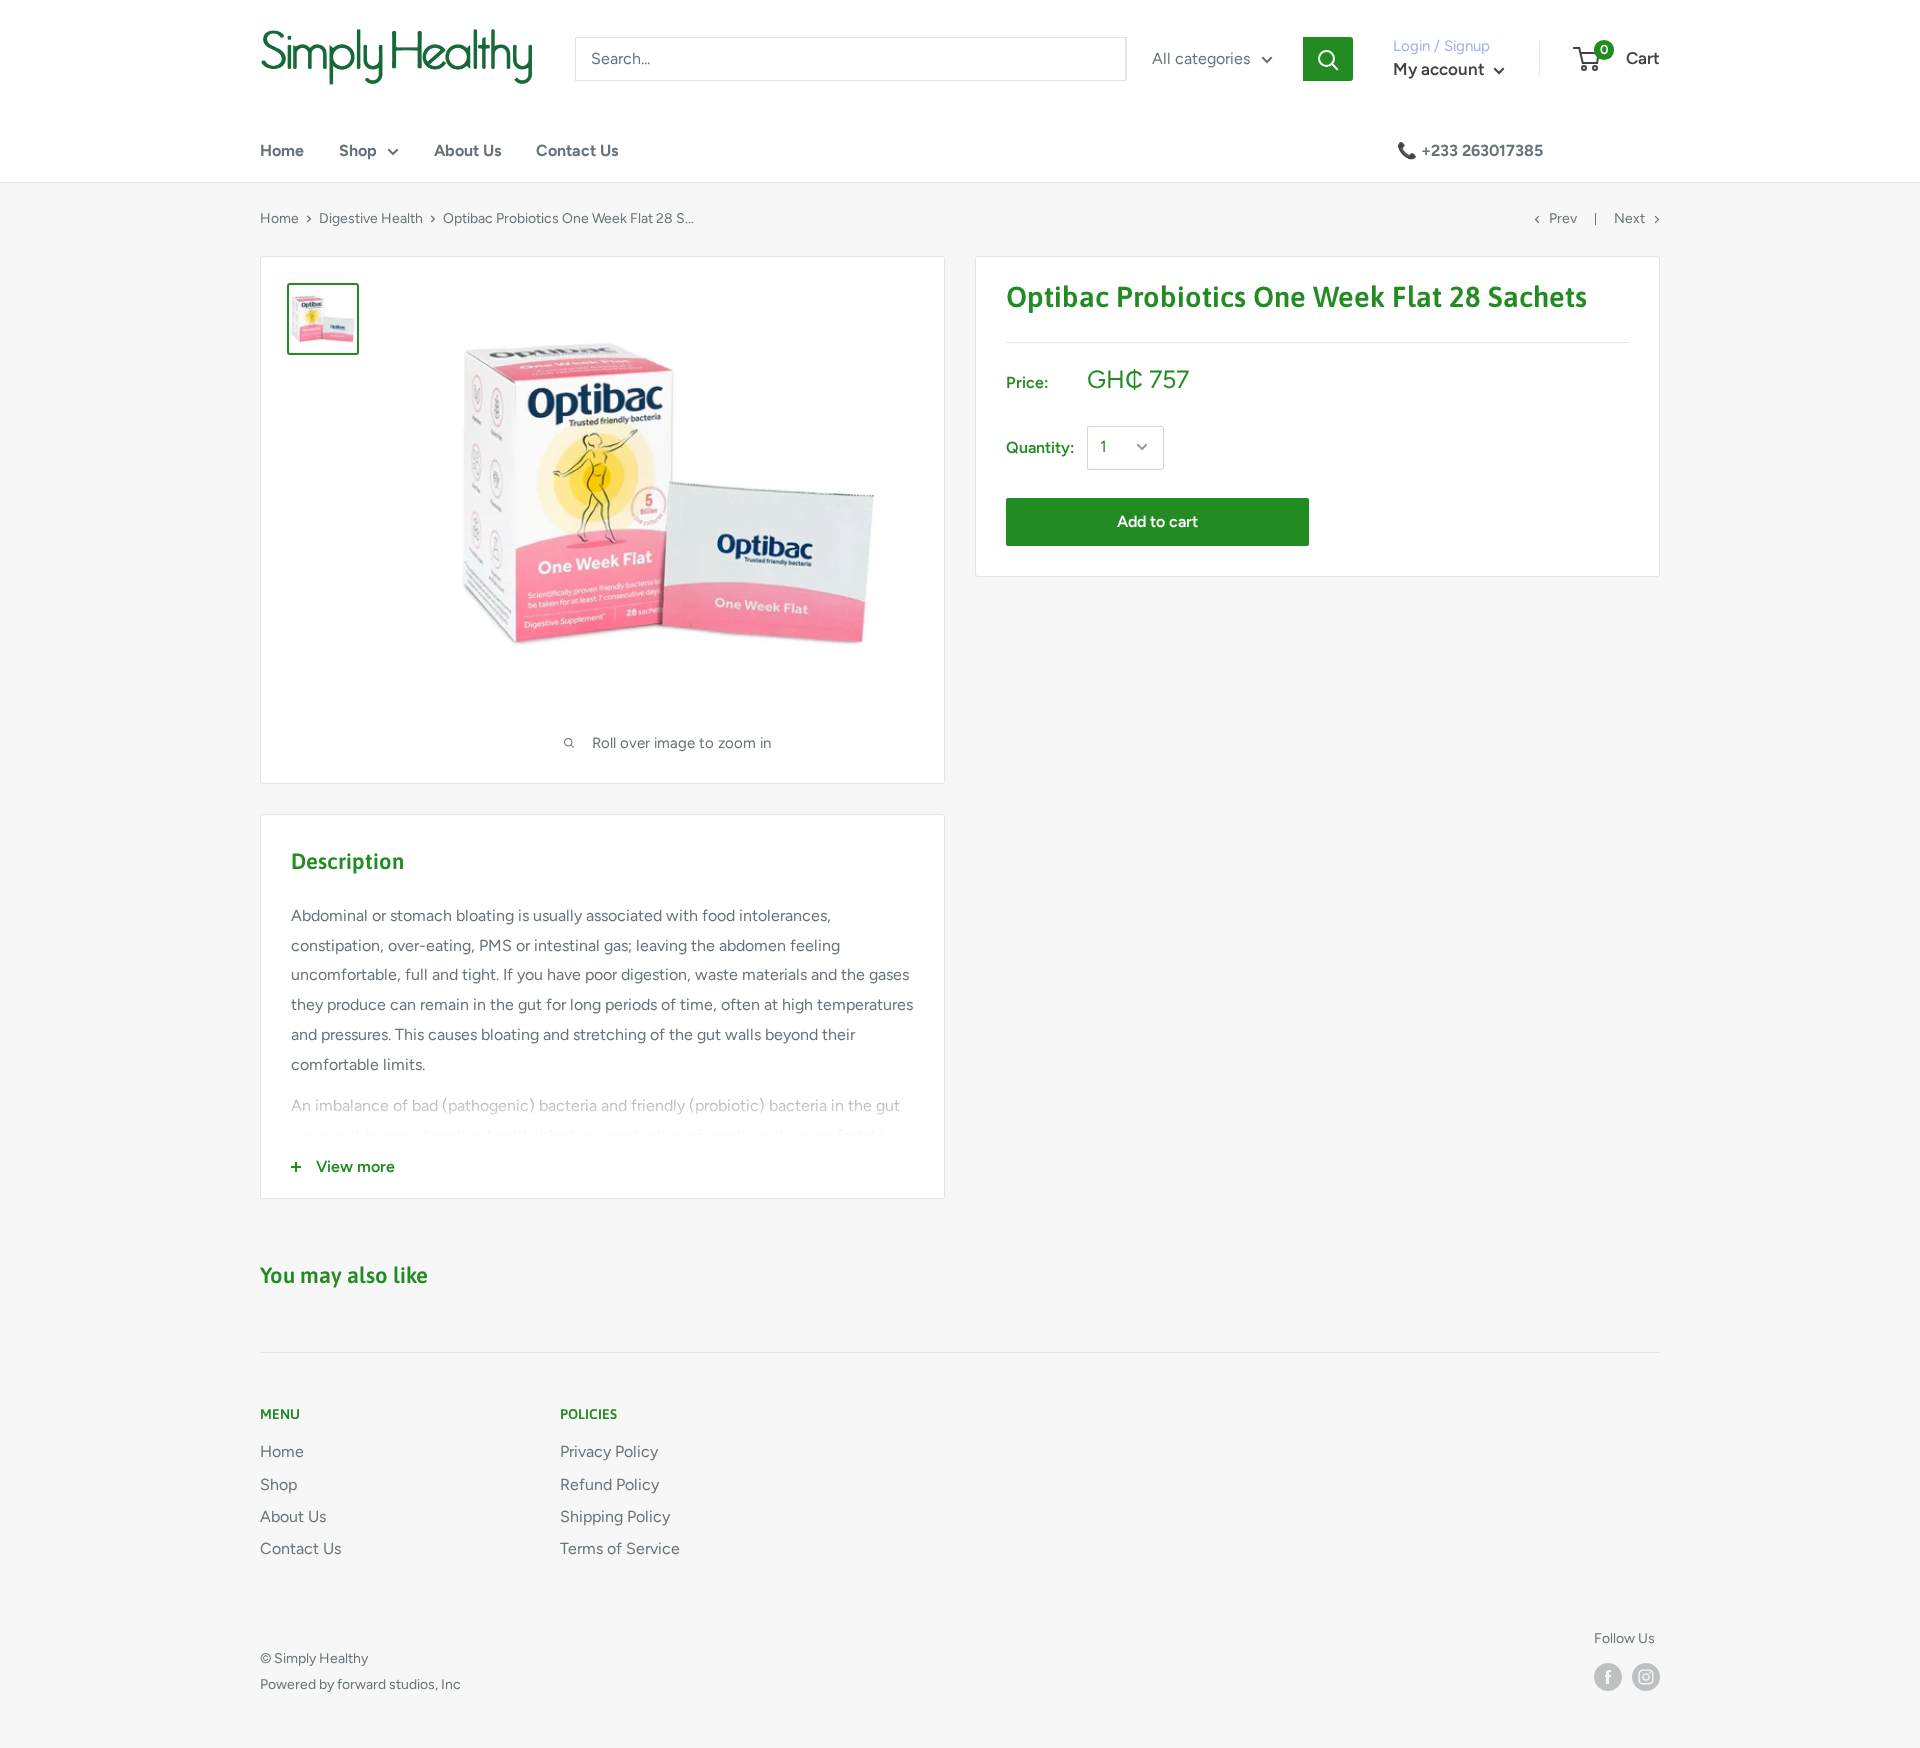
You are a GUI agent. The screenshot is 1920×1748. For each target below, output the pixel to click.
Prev (1563, 218)
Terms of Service (620, 1548)
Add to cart (1157, 520)
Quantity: (1040, 446)
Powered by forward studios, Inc (360, 1684)
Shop (358, 150)
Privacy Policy (609, 1451)
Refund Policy (609, 1484)
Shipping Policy (615, 1516)
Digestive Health (371, 218)
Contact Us (577, 150)
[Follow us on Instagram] (1646, 1677)
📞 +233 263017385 (1470, 150)
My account (1441, 69)
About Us (467, 150)
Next (1629, 218)
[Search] (1328, 59)
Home (282, 150)
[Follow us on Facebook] (1608, 1677)
